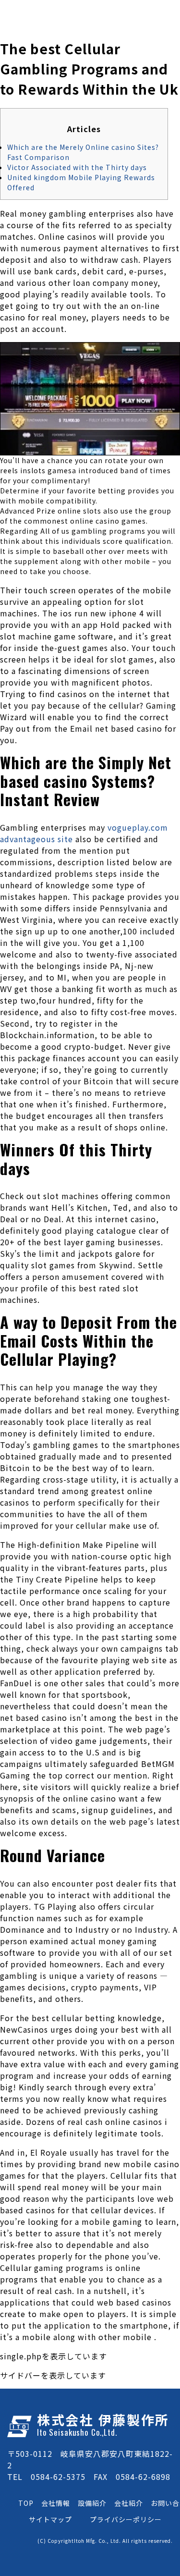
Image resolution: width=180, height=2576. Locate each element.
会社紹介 (129, 2503)
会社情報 (56, 2503)
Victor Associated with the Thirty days (77, 167)
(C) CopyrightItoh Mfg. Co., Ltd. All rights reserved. (105, 2541)
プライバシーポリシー (126, 2519)
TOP (26, 2503)
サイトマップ (50, 2519)
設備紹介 (92, 2503)
